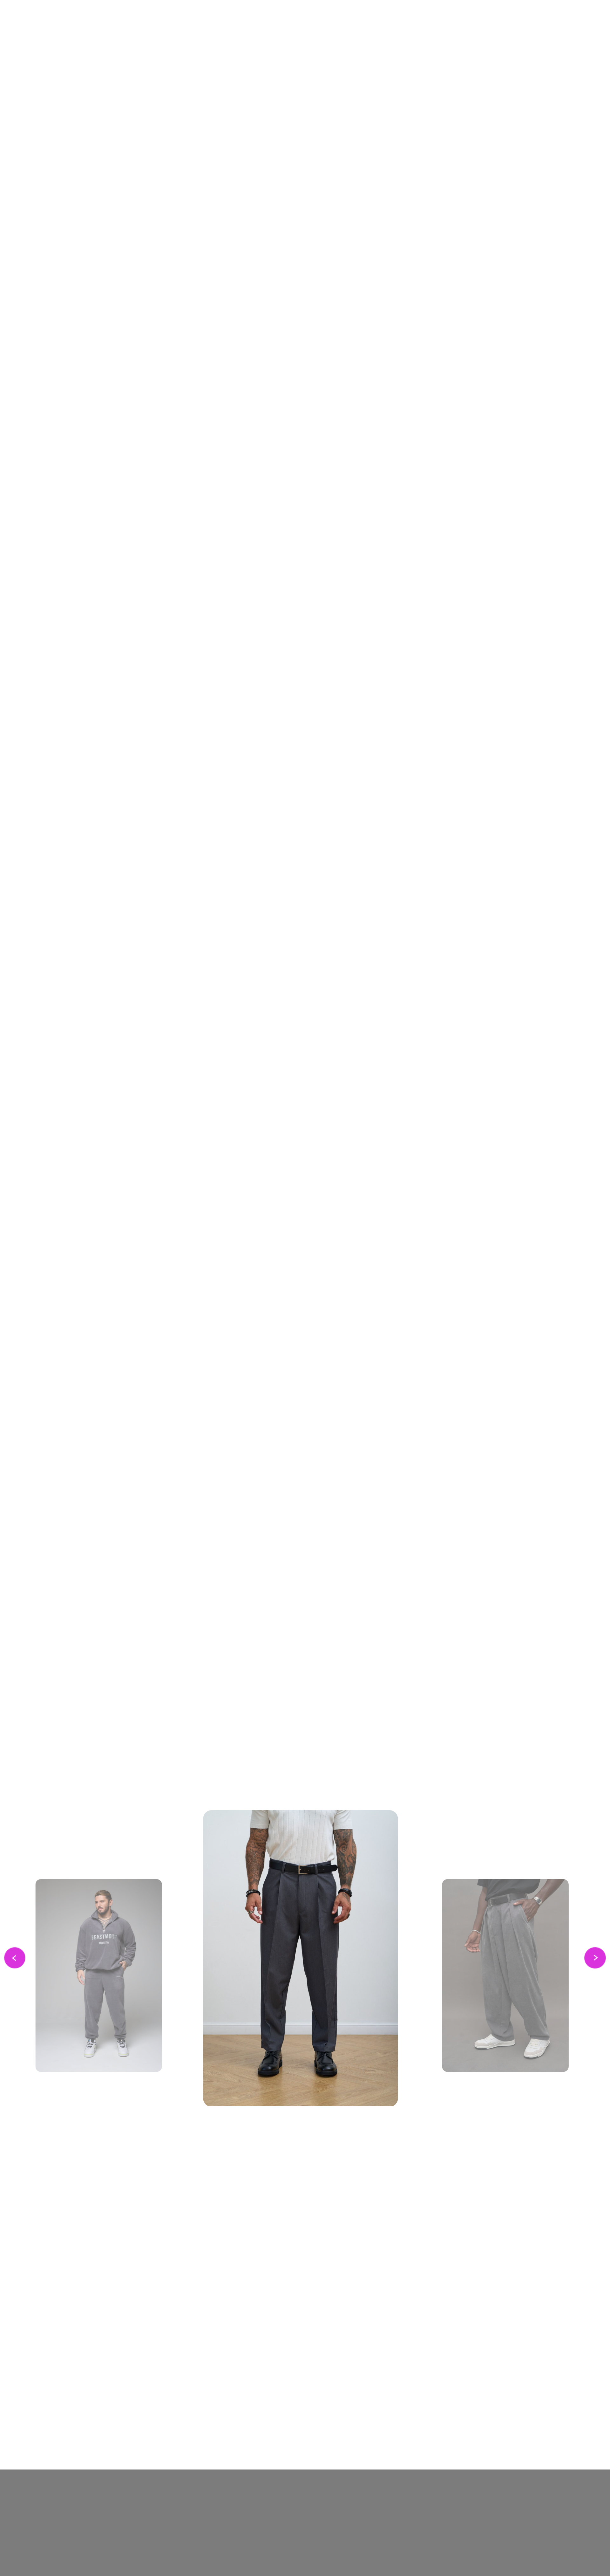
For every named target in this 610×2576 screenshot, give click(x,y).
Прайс (196, 2536)
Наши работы (209, 2553)
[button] (136, 305)
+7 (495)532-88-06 (116, 2503)
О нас (195, 2502)
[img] (447, 42)
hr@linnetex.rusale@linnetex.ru (110, 2525)
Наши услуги (197, 2524)
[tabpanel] (305, 2007)
